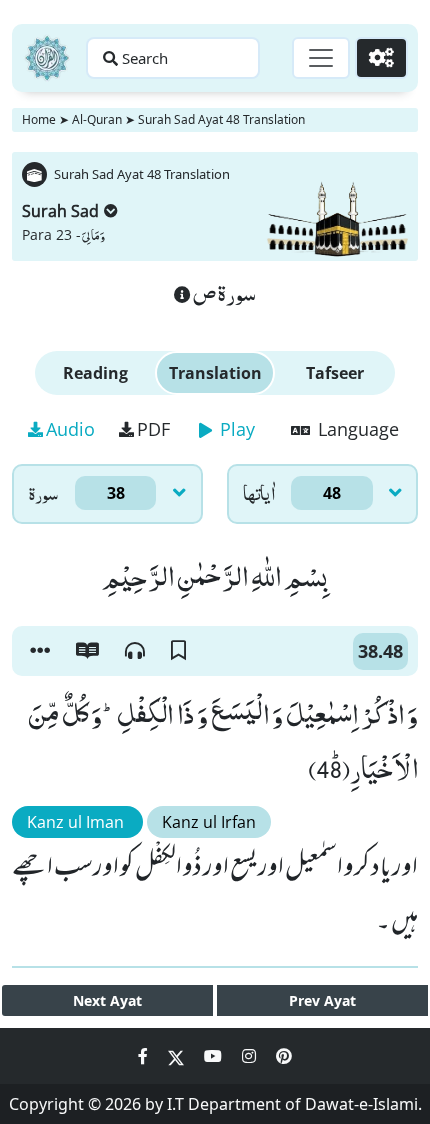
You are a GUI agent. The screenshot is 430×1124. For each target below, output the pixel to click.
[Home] (47, 58)
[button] (40, 651)
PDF (153, 429)
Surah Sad (60, 211)
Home (39, 119)
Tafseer (335, 373)
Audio (70, 429)
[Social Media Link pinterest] (284, 1056)
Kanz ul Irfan (209, 822)
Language (356, 429)
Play (235, 429)
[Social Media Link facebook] (145, 1056)
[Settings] (381, 58)
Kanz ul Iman (77, 822)
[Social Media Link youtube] (215, 1056)
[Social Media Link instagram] (251, 1056)
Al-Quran (97, 119)
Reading (95, 373)
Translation (215, 373)
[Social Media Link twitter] (178, 1056)
